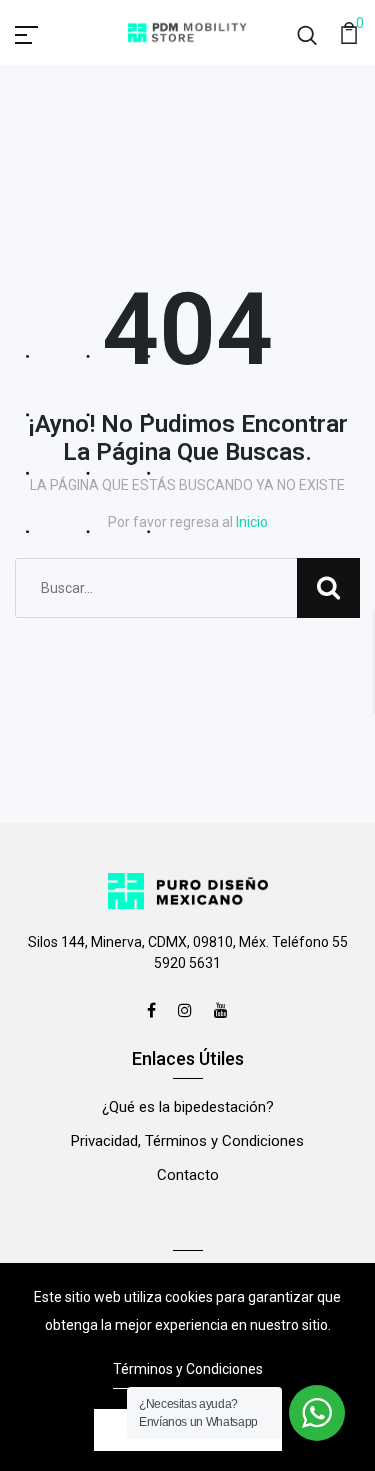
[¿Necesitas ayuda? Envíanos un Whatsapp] (317, 1413)
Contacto (188, 1175)
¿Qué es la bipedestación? (188, 1107)
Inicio (252, 522)
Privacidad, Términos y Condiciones (187, 1141)
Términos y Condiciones (188, 1369)
